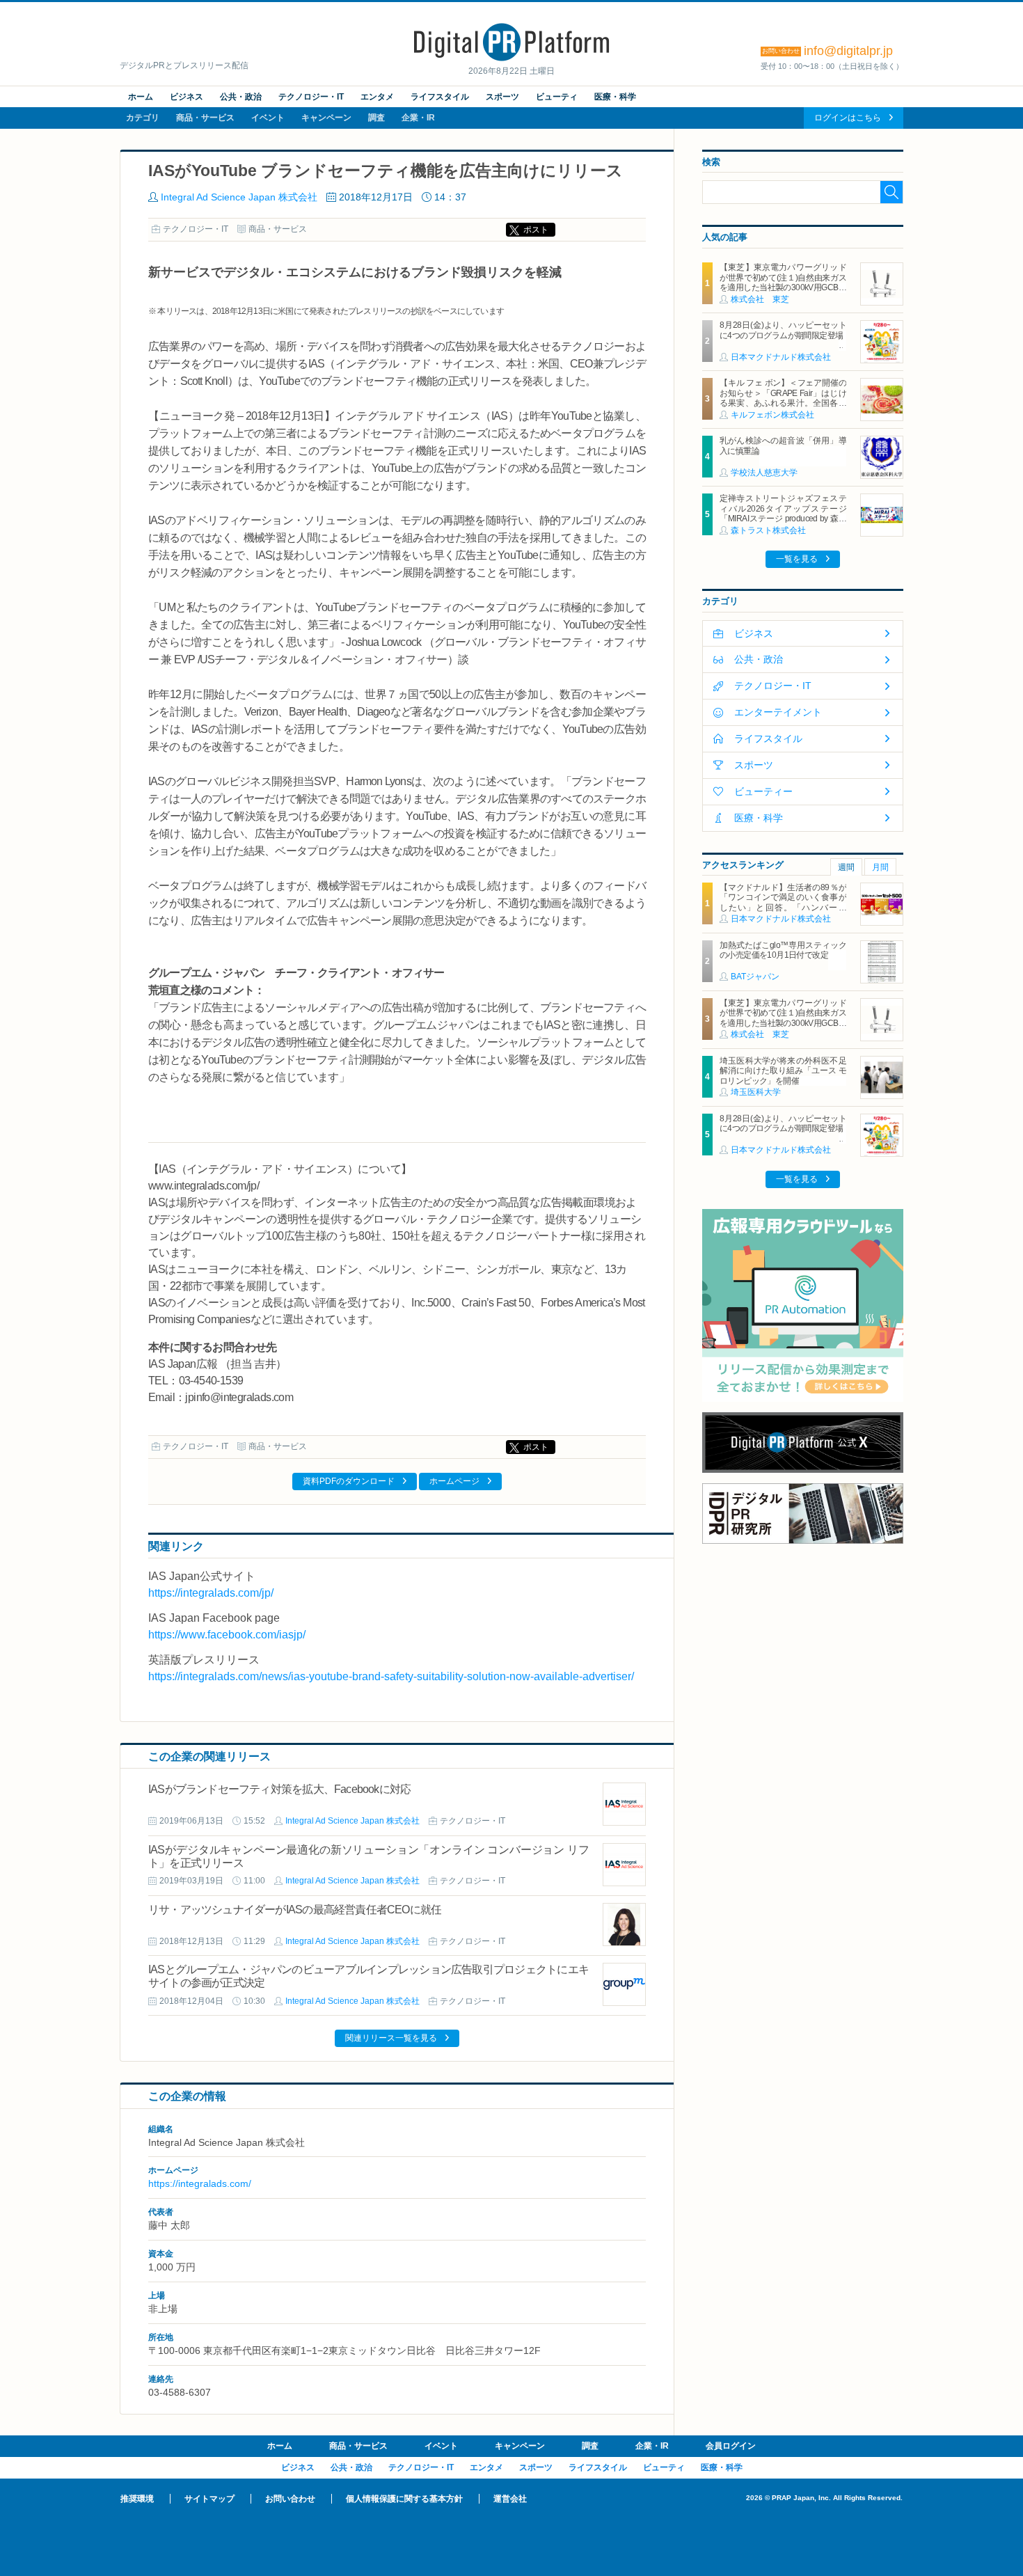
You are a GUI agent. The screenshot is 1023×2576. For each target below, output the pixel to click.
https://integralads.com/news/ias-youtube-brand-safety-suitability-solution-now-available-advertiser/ (391, 1676)
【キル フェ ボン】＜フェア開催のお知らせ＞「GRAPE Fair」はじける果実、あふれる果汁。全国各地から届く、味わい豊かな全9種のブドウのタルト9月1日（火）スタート (783, 408)
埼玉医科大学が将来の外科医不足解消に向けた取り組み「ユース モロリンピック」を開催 (783, 1071)
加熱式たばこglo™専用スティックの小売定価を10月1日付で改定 (783, 950)
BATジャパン (755, 977)
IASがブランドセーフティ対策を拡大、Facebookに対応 (279, 1789)
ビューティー (763, 791)
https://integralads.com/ (200, 2183)
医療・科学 (615, 97)
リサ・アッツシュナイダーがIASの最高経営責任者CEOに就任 (295, 1910)
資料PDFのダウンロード (349, 1481)
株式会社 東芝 (760, 299)
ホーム (141, 97)
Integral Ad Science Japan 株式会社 (239, 197)
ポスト (536, 230)
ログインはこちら (848, 118)
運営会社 (510, 2499)
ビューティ (557, 97)
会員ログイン (731, 2446)
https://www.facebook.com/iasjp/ (227, 1635)
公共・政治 (241, 97)
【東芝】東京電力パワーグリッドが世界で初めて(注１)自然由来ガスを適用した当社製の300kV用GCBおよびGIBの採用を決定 (783, 282)
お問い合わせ (290, 2499)
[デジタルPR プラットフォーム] (511, 58)
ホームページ (454, 1481)
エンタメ (377, 97)
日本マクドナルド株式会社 (781, 357)
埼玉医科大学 (756, 1092)
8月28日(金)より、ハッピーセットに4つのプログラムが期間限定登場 (783, 330)
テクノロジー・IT (311, 97)
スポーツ (502, 97)
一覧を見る (797, 559)
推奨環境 (137, 2499)
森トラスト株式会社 (768, 530)
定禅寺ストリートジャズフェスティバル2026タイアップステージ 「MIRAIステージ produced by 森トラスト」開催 (787, 513)
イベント (268, 118)
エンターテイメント (778, 712)
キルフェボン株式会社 (772, 415)
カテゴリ (143, 118)
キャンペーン (326, 118)
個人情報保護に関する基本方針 (404, 2499)
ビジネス (187, 97)
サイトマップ (209, 2499)
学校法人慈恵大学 (764, 473)
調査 (376, 118)
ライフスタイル (440, 97)
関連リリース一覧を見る (391, 2038)
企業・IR (418, 118)
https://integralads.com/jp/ (211, 1593)
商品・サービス (205, 118)
